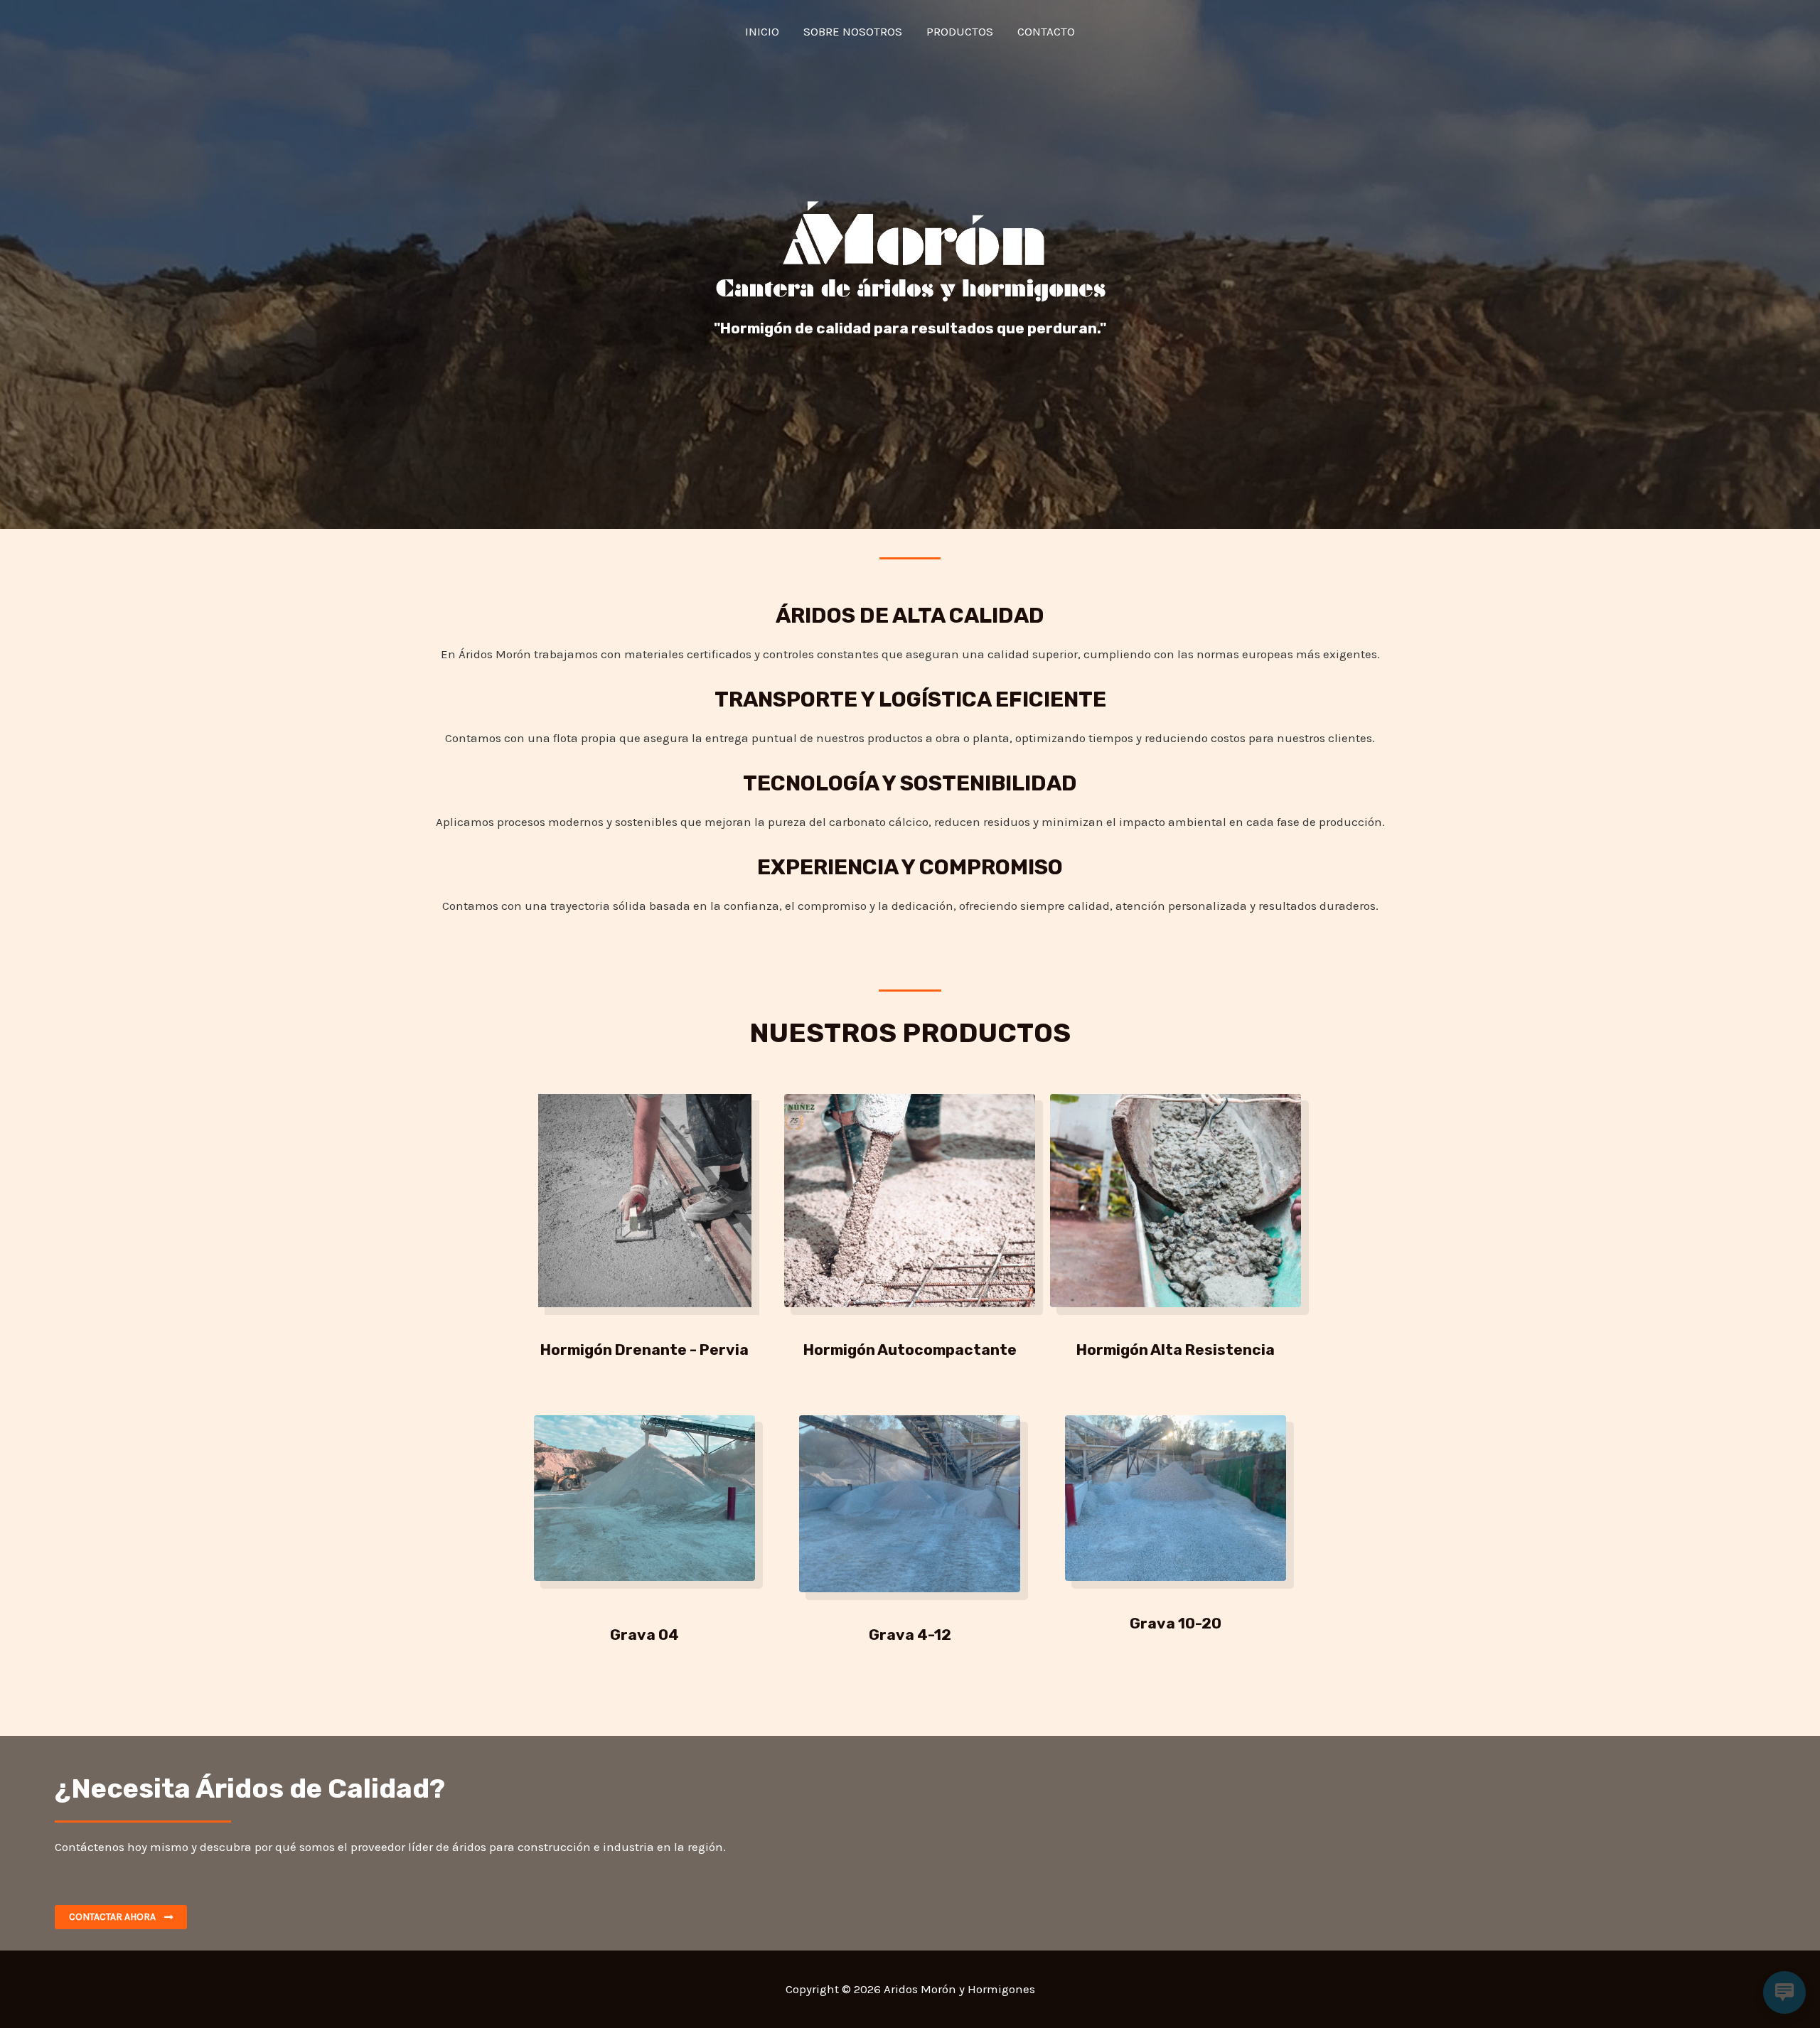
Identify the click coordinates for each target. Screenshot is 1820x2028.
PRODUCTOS (960, 31)
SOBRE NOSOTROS (853, 31)
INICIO (762, 31)
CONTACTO (1046, 31)
